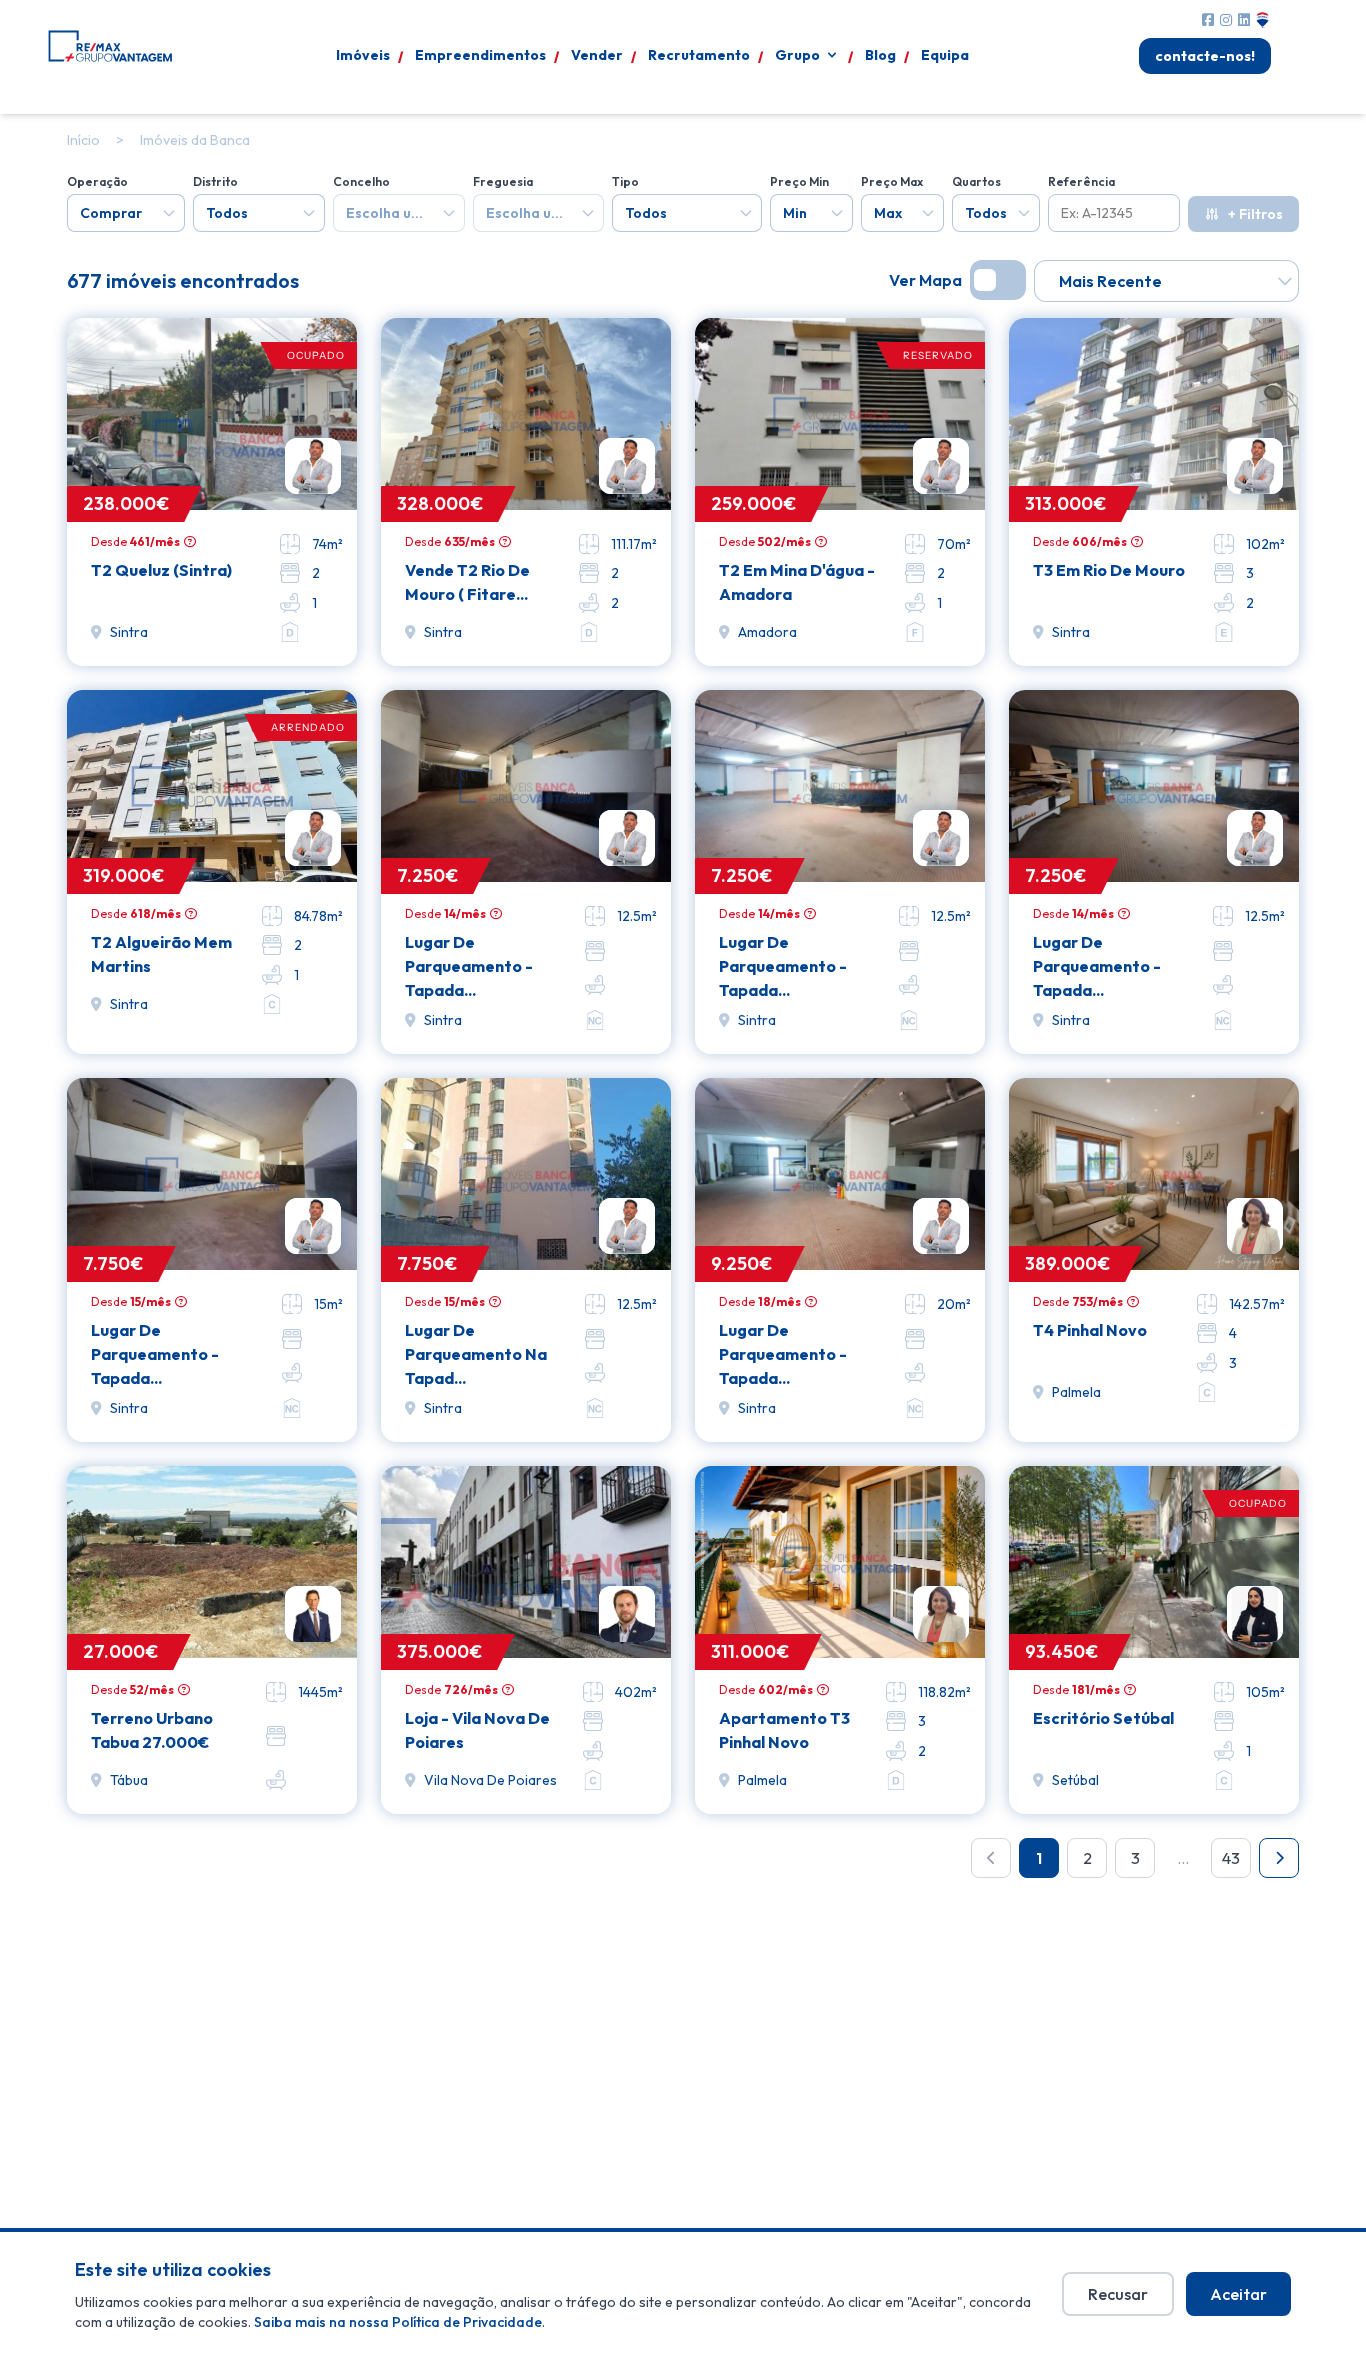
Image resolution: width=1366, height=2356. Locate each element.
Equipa (945, 55)
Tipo (625, 181)
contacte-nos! (1205, 56)
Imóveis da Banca (195, 140)
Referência (1081, 181)
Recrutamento (699, 55)
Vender (597, 55)
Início (83, 140)
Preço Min (799, 181)
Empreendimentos (480, 55)
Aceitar (1238, 2294)
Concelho (361, 181)
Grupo (797, 55)
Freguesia (503, 181)
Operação (97, 181)
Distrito (215, 181)
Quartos (976, 181)
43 (1231, 1858)
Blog (880, 55)
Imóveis (363, 55)
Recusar (1118, 2294)
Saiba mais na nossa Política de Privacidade (398, 2322)
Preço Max (892, 181)
